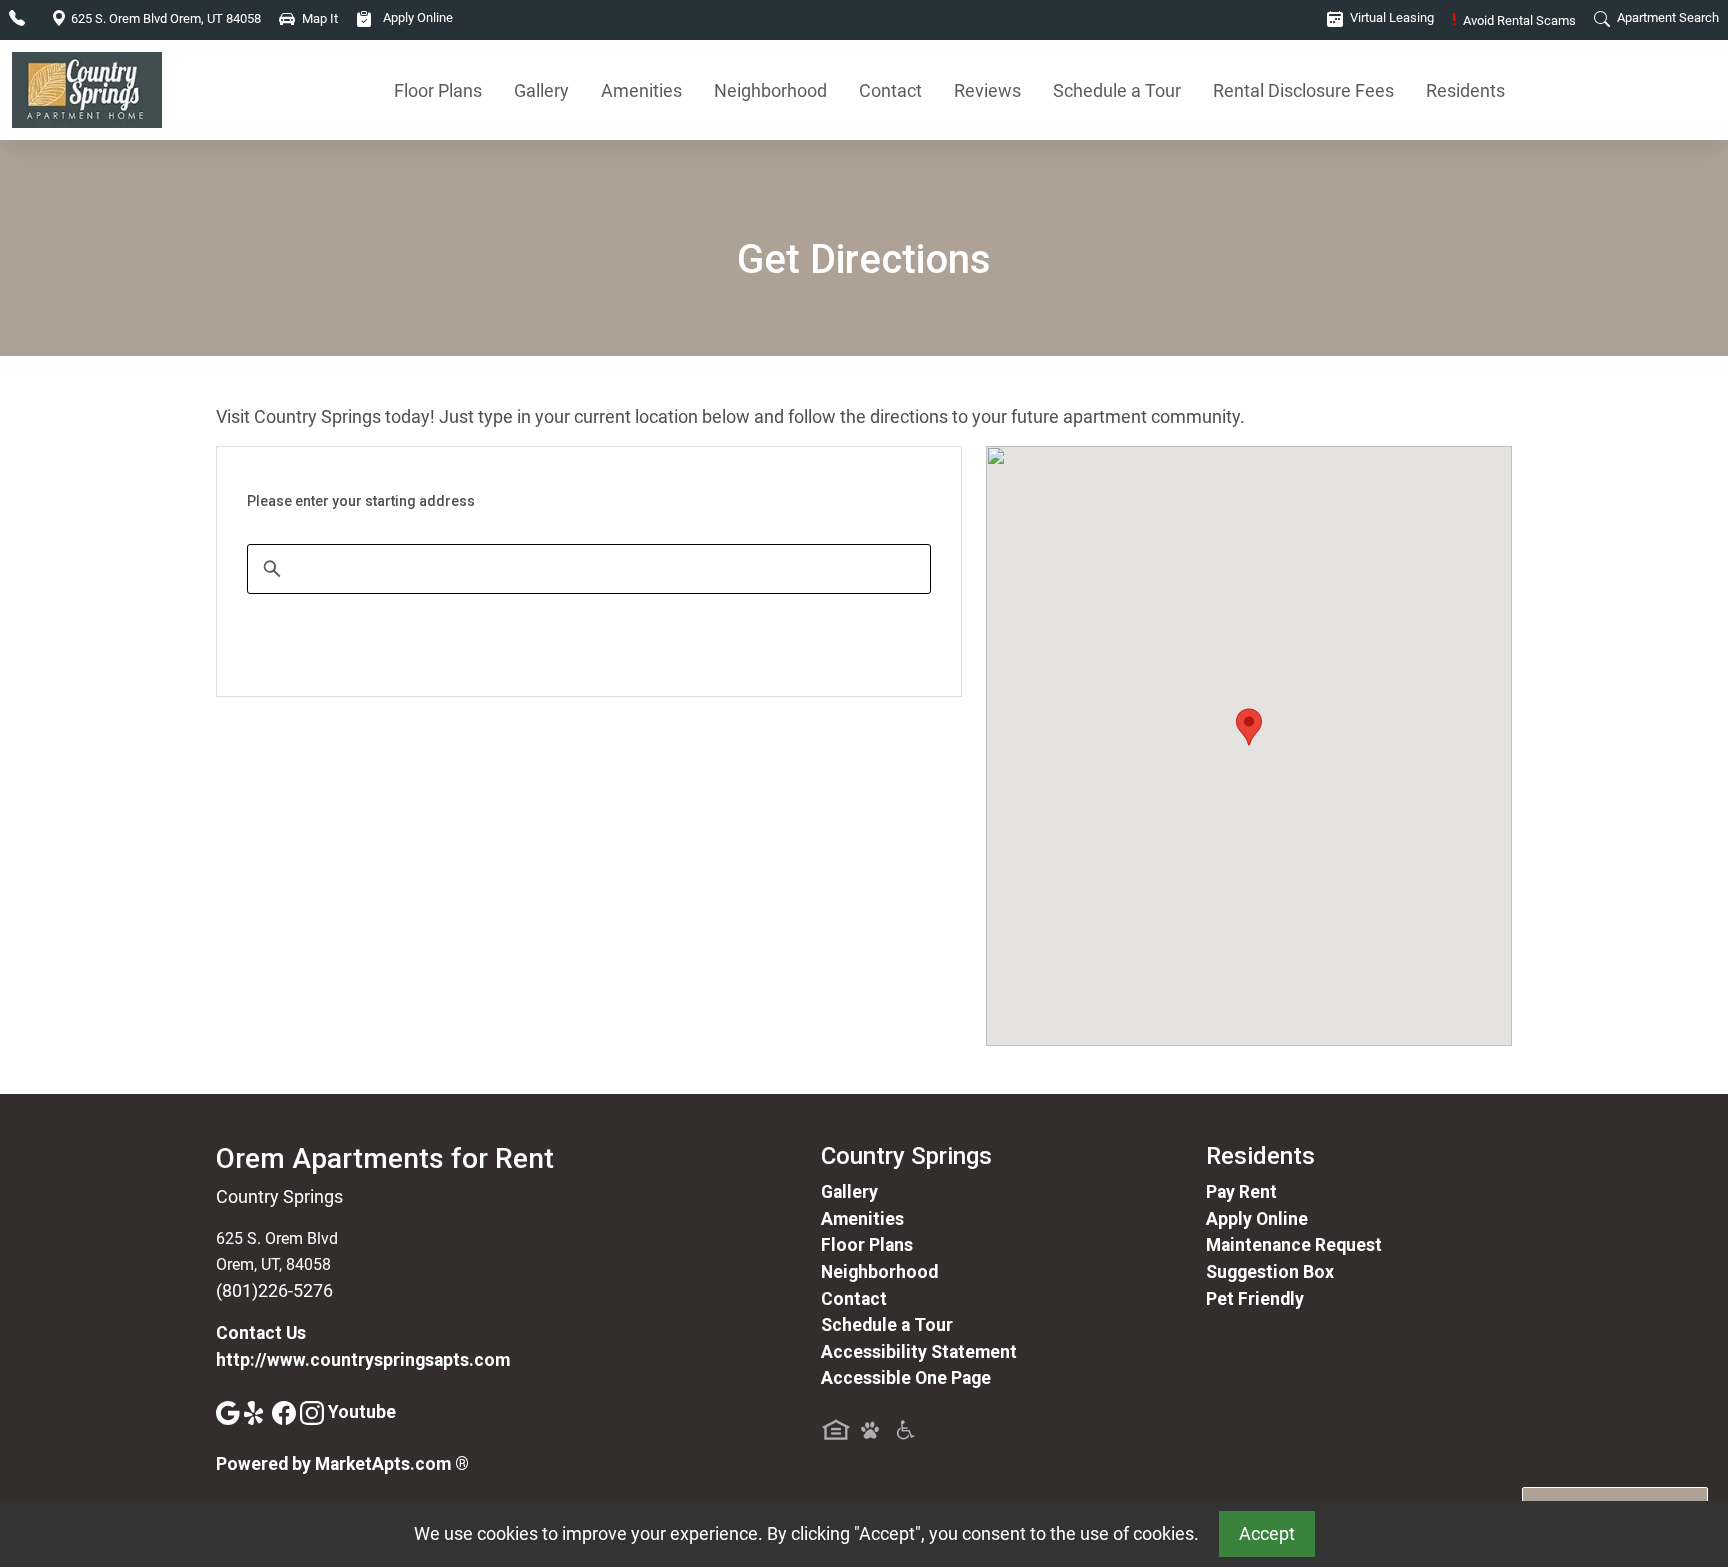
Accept (1267, 1534)
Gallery (541, 90)
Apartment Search (1666, 17)
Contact (890, 90)
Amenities (641, 90)
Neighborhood (770, 90)
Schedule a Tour (1117, 90)
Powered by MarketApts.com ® (342, 1464)
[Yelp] (258, 1412)
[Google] (230, 1412)
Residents (1465, 90)
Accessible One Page (906, 1378)
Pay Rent (1241, 1192)
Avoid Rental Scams (1514, 20)
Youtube (362, 1412)
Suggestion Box (1270, 1272)
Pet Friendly (1255, 1299)
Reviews (987, 90)
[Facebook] (286, 1412)
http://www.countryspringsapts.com (363, 1360)
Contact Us (261, 1333)
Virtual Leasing (1390, 17)
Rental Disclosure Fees (1303, 90)
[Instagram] (314, 1412)
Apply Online (416, 17)
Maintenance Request (1294, 1245)
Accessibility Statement (919, 1352)
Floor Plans (438, 90)
